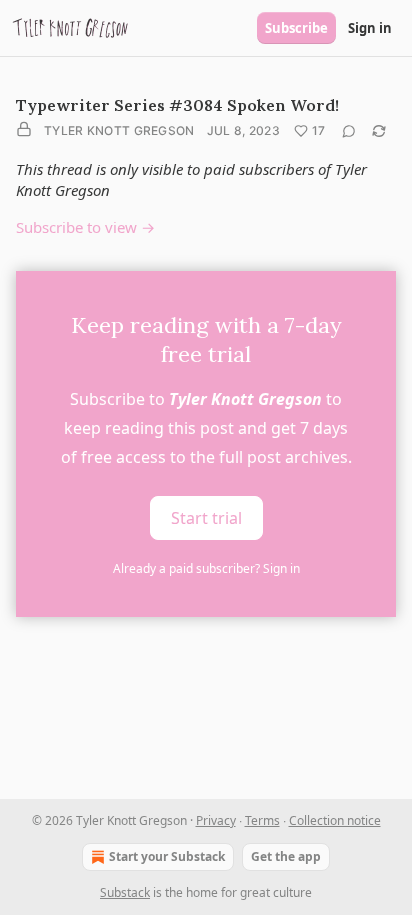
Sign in (370, 28)
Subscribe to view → (85, 227)
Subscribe (296, 28)
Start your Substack (167, 856)
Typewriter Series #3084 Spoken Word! (177, 105)
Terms (262, 820)
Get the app (286, 856)
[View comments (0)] (349, 131)
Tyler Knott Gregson (119, 130)
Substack (125, 892)
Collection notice (335, 820)
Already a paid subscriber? (206, 568)
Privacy (216, 820)
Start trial (206, 518)
